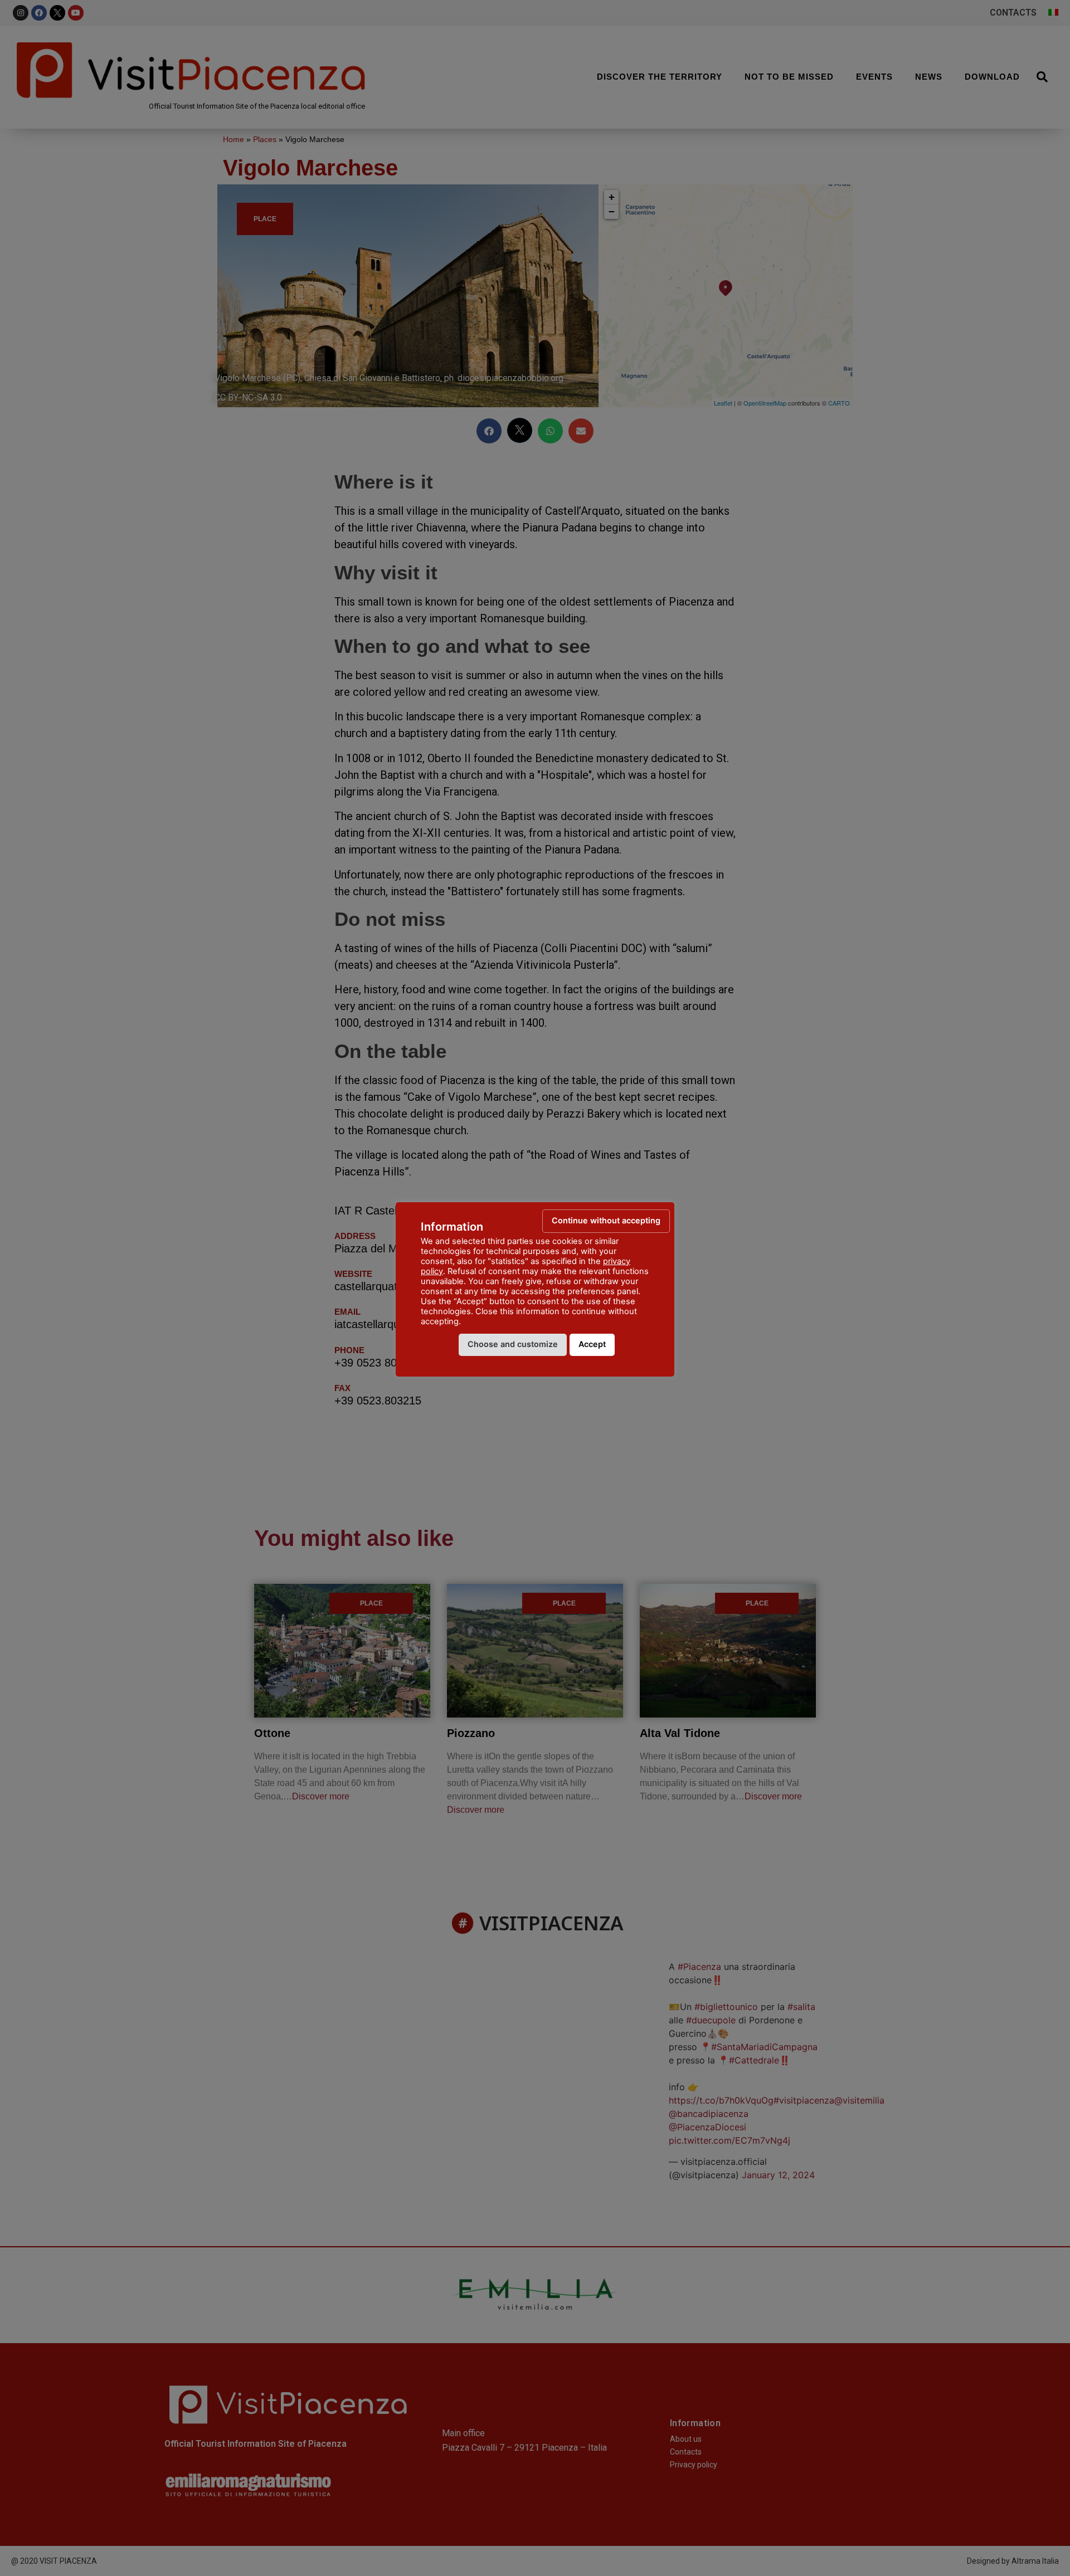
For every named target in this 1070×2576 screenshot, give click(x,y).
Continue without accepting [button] (606, 1220)
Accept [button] (592, 1344)
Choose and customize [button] (513, 1344)
